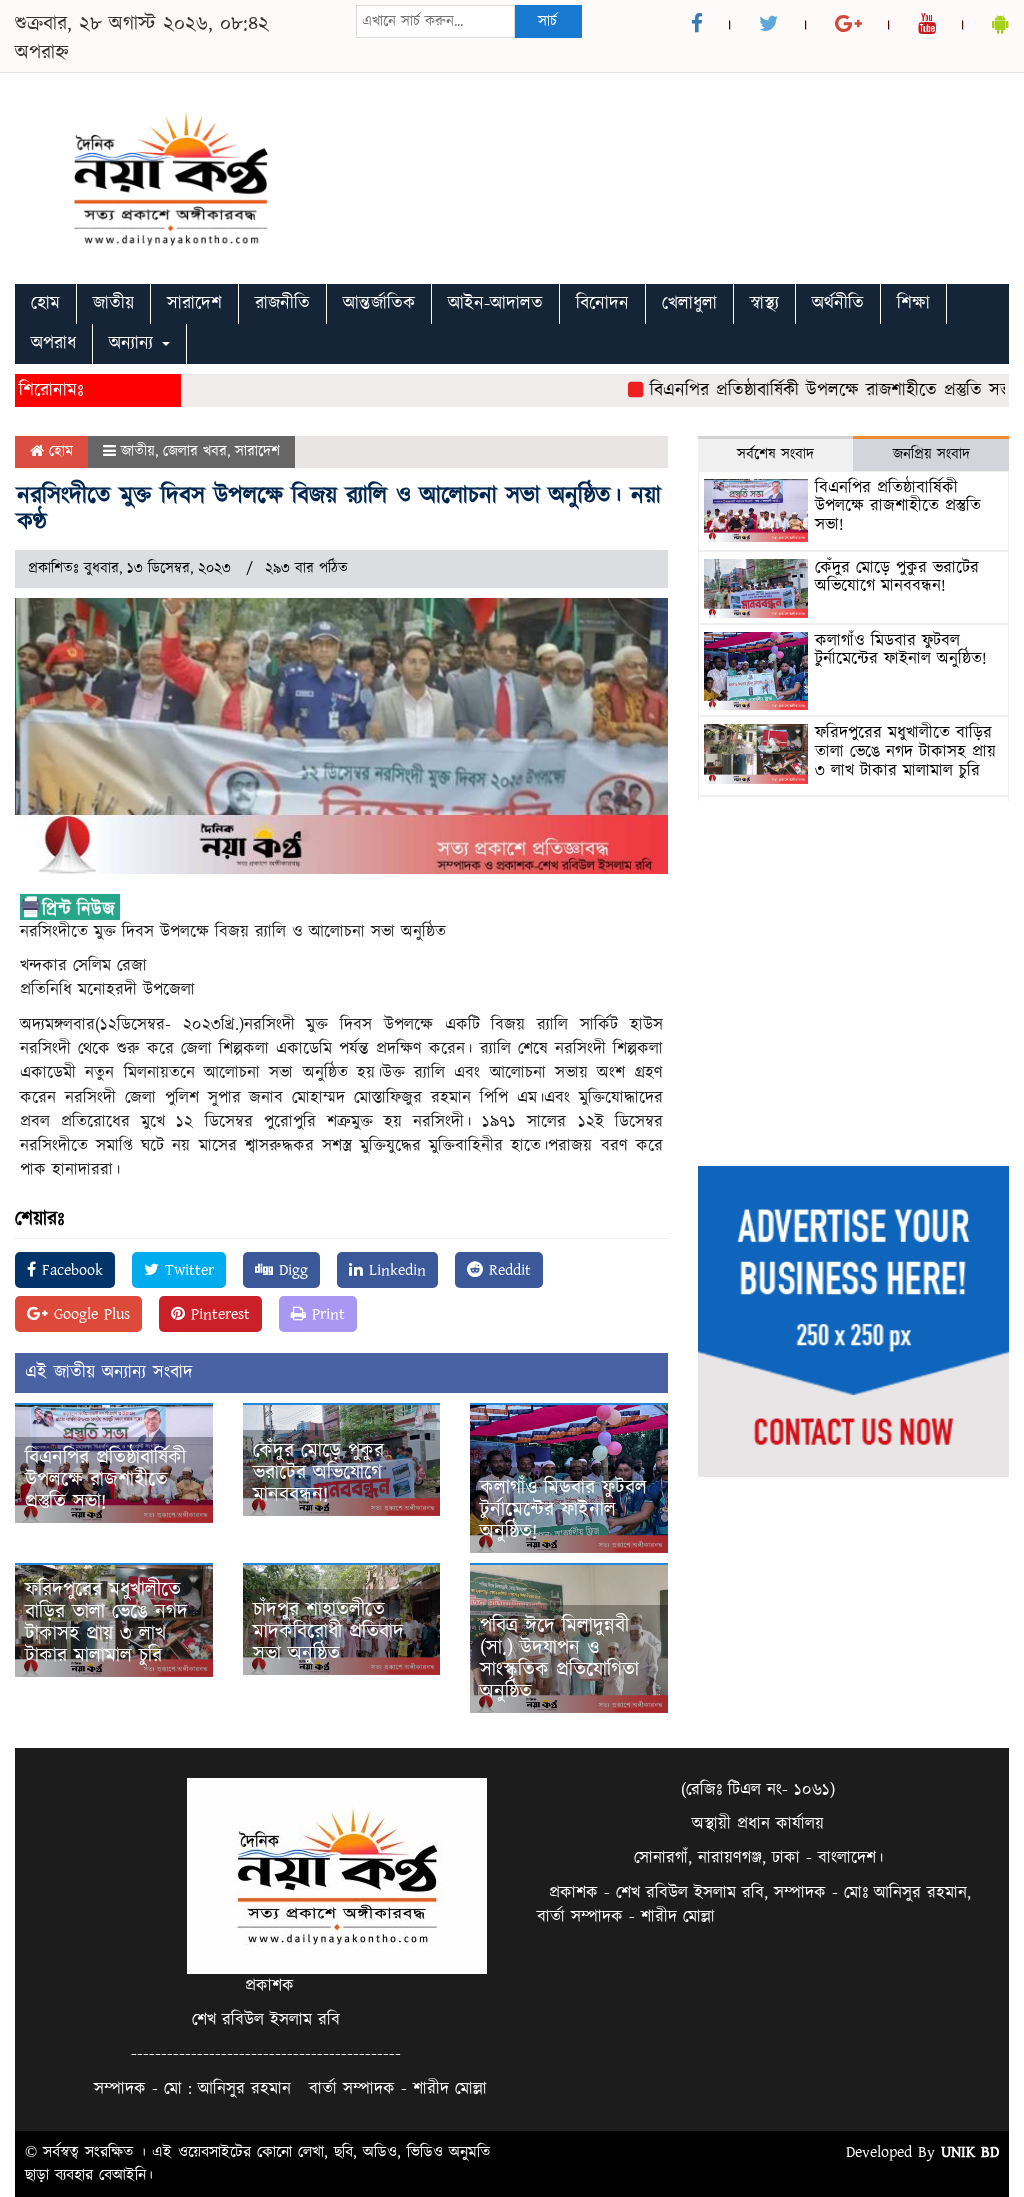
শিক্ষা (913, 303)
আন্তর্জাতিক (379, 303)
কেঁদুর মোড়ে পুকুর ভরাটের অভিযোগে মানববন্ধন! (318, 1473)
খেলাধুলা (689, 303)
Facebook (69, 1270)
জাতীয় (113, 303)
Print (325, 1314)
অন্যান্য (134, 343)
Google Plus (89, 1314)
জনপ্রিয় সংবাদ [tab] (931, 454)
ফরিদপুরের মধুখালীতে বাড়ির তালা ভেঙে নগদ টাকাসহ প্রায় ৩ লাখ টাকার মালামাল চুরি (106, 1623)
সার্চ (547, 21)
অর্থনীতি (838, 303)
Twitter (186, 1270)
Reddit (507, 1270)
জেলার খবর (195, 451)
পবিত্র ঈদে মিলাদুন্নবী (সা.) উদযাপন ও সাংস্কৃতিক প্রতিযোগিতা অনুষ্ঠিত (559, 1659)
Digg (290, 1270)
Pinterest (217, 1314)
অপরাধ (53, 343)
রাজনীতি (282, 303)
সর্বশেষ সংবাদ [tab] (775, 454)
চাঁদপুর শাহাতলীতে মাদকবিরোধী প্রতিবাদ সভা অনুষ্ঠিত (328, 1632)
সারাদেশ (194, 303)
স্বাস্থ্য (764, 303)
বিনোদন (602, 303)
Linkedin (394, 1270)
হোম (45, 303)
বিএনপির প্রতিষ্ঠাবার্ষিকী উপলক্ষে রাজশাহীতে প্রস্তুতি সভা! (807, 390)
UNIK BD (970, 2152)
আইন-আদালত (495, 303)
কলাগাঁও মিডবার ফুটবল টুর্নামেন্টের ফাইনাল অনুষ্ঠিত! (563, 1510)
